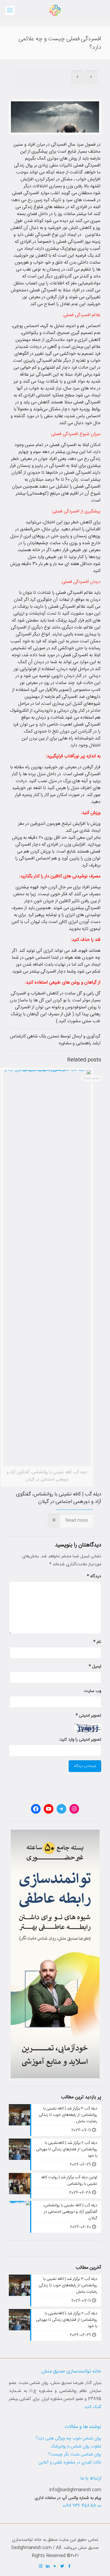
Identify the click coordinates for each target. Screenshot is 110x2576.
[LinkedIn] (48, 2567)
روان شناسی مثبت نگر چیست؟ (75, 2454)
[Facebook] (70, 2567)
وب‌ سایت (93, 1691)
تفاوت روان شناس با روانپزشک (76, 2446)
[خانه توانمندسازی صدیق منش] (55, 11)
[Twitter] (62, 2567)
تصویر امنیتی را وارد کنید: (80, 1740)
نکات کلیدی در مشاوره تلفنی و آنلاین (70, 2462)
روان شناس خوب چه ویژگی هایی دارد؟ (68, 2438)
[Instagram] (41, 2567)
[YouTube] (55, 2567)
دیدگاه (94, 1576)
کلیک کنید (93, 2407)
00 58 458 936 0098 (82, 2506)
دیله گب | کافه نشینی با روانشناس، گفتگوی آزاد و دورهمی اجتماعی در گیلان (59, 1498)
